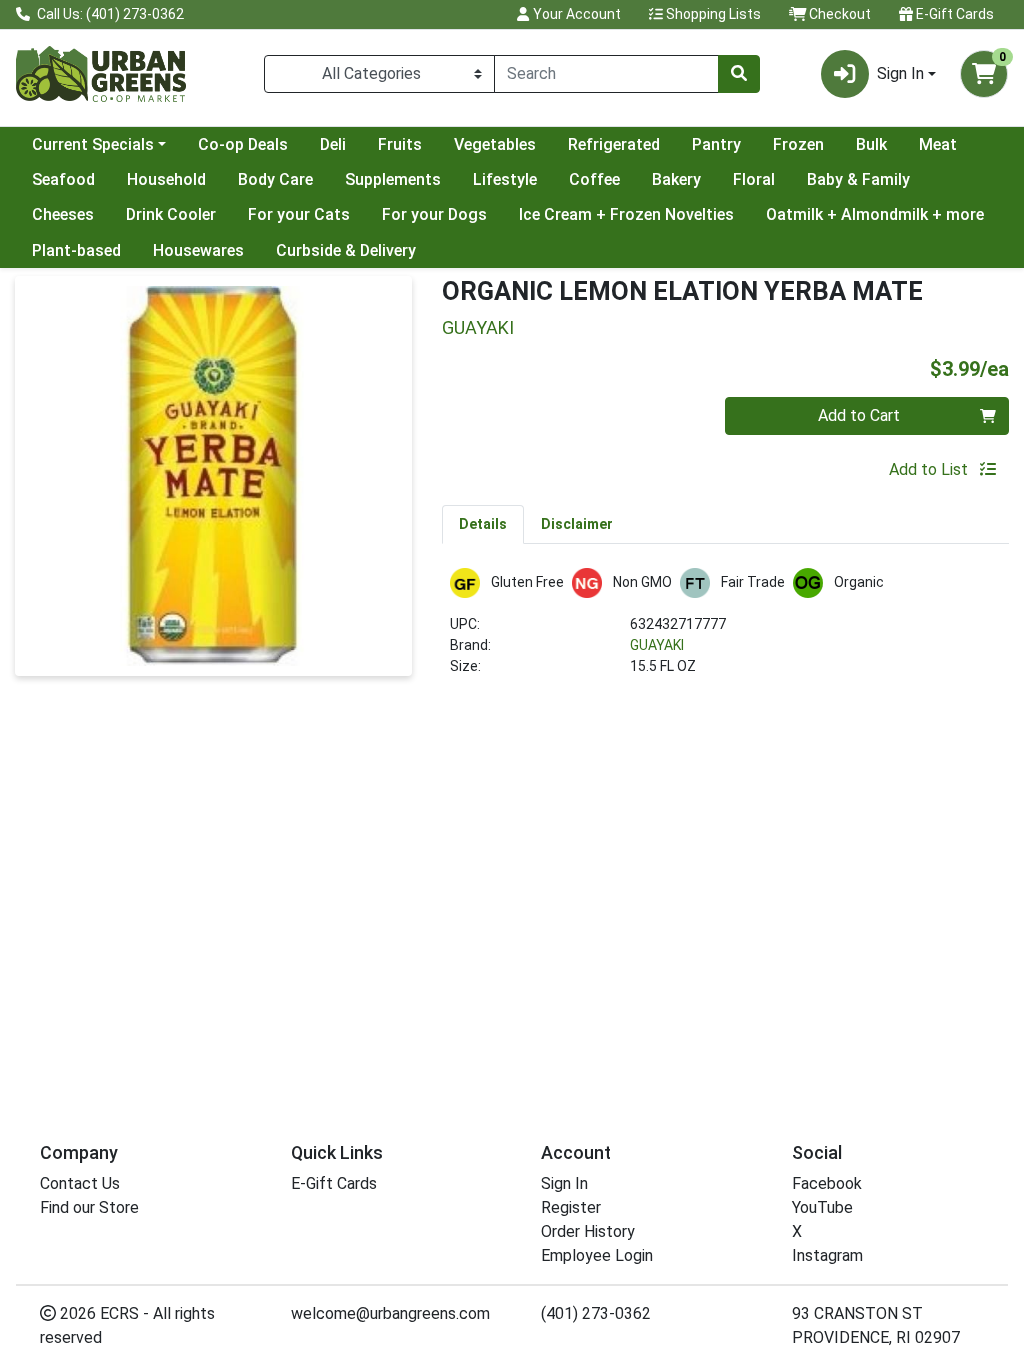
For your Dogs (434, 214)
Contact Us (80, 1183)
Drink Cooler (171, 214)
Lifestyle (505, 179)
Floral (754, 179)
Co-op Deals (243, 144)
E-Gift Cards (953, 14)
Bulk (871, 144)
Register (571, 1207)
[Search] (739, 74)
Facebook (827, 1183)
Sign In (564, 1183)
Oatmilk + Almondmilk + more (875, 214)
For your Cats (299, 214)
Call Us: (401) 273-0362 (109, 14)
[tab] (483, 524)
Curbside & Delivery (346, 250)
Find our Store (89, 1207)
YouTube (822, 1207)
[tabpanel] (725, 630)
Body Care (275, 179)
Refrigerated (614, 144)
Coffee (594, 179)
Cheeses (63, 214)
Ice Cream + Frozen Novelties (626, 214)
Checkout (838, 14)
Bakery (676, 179)
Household (166, 179)
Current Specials (93, 144)
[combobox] (606, 74)
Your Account (575, 14)
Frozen (798, 144)
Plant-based (76, 250)
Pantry (716, 144)
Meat (938, 144)
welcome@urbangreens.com (390, 1313)
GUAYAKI (657, 645)
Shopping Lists (712, 14)
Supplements (393, 179)
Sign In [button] (900, 73)
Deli (333, 144)
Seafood (63, 179)
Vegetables (495, 144)
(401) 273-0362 (596, 1313)
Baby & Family (858, 179)
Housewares (198, 250)
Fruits (400, 144)
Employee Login (597, 1255)
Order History (588, 1231)
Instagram (827, 1255)
